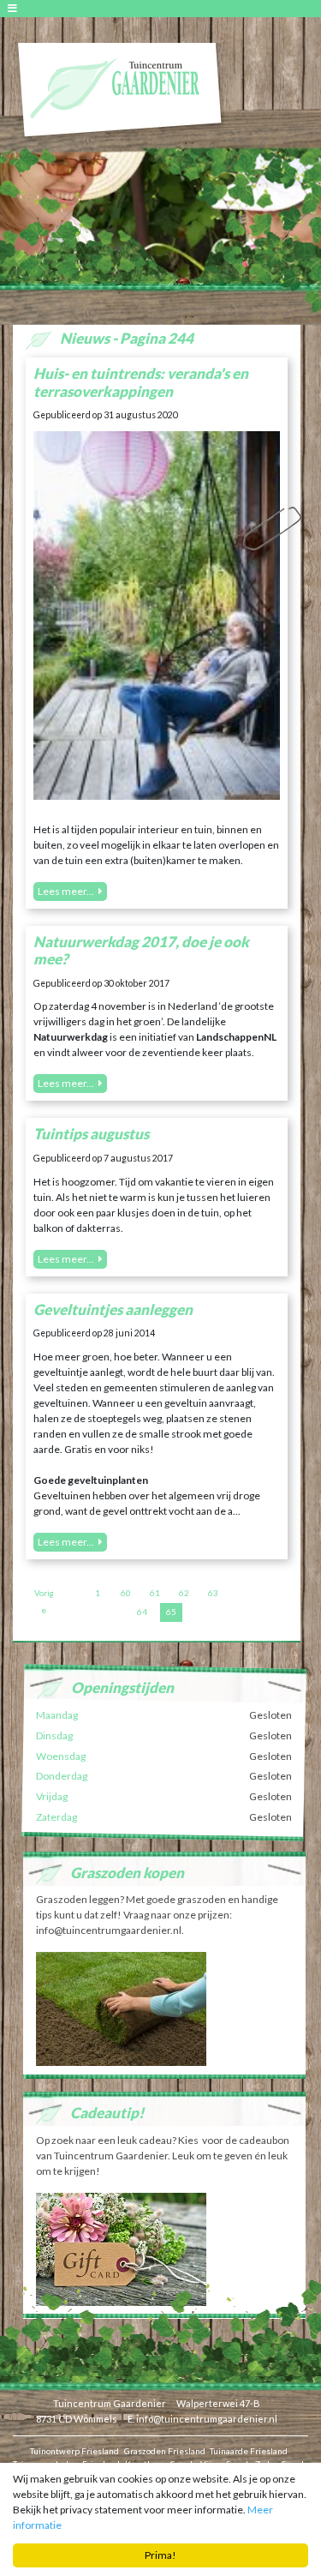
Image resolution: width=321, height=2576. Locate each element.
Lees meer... (66, 891)
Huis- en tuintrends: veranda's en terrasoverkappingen (141, 382)
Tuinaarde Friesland (249, 2451)
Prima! (160, 2555)
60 (126, 1593)
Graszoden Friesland (165, 2451)
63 (213, 1593)
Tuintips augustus (91, 1134)
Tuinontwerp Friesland (74, 2451)
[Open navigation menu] (15, 8)
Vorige (44, 1595)
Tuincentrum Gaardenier (110, 2403)
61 (155, 1593)
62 (184, 1593)
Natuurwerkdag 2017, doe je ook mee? (141, 950)
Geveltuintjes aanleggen (113, 1309)
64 (142, 1612)
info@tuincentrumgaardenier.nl (207, 2419)
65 (171, 1612)
